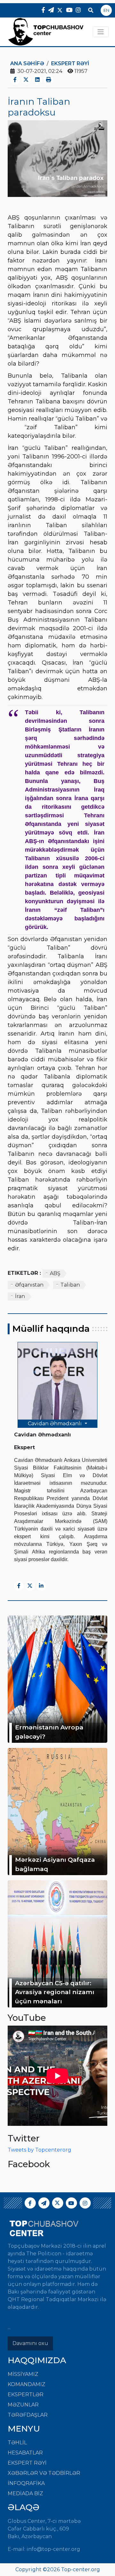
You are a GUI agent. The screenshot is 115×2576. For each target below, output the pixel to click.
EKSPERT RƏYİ (27, 2463)
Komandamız (27, 2384)
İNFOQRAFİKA (26, 2483)
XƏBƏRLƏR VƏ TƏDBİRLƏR (44, 2473)
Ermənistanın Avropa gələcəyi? (49, 1732)
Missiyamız (23, 2374)
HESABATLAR (25, 2453)
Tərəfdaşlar (28, 2415)
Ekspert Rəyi (70, 63)
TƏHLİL (17, 2443)
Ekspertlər (26, 2394)
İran (20, 1296)
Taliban (70, 1285)
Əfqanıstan (29, 1285)
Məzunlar (23, 2405)
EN (106, 10)
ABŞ (55, 1273)
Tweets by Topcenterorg (39, 2150)
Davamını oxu (30, 2343)
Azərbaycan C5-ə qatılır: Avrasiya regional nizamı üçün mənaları (55, 1992)
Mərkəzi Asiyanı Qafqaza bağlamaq (55, 1864)
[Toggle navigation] (101, 32)
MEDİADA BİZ (25, 2493)
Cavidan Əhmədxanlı (55, 1424)
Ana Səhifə (27, 63)
